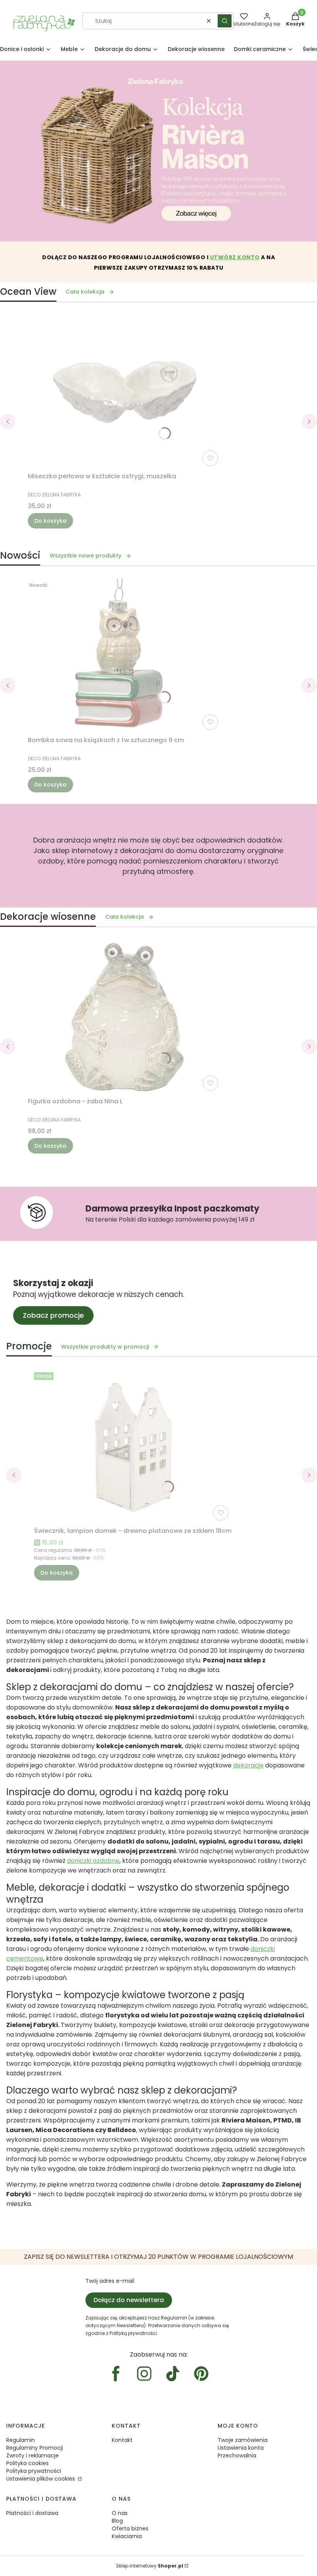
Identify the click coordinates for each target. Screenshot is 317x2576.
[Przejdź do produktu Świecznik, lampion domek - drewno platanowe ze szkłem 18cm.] (133, 1446)
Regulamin (20, 2440)
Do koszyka (50, 521)
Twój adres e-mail (110, 2281)
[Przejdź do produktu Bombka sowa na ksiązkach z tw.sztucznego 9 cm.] (124, 656)
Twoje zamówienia (243, 2440)
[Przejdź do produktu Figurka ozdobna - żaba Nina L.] (124, 1017)
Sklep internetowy (150, 2566)
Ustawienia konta (241, 2448)
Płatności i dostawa (32, 2513)
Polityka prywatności (34, 2471)
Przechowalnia (237, 2455)
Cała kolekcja (85, 292)
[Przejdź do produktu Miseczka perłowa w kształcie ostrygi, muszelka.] (124, 392)
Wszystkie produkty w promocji (105, 1347)
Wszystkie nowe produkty (85, 556)
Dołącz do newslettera (129, 2300)
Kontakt (122, 2440)
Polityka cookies (27, 2463)
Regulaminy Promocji (35, 2448)
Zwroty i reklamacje (32, 2455)
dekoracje (248, 1765)
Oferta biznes (130, 2528)
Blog (117, 2521)
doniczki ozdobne (93, 1861)
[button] (225, 21)
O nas (120, 2513)
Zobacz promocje (53, 1315)
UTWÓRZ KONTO (235, 257)
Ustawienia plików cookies (41, 2479)
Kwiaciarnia (127, 2536)
